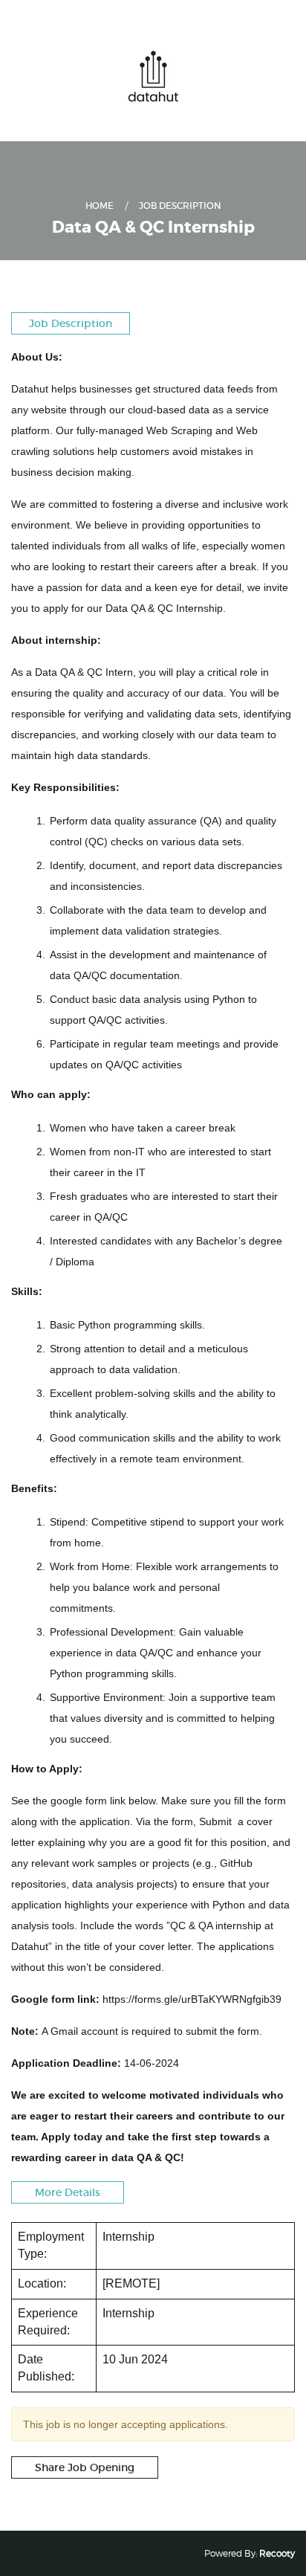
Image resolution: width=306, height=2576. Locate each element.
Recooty (277, 2553)
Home (100, 206)
